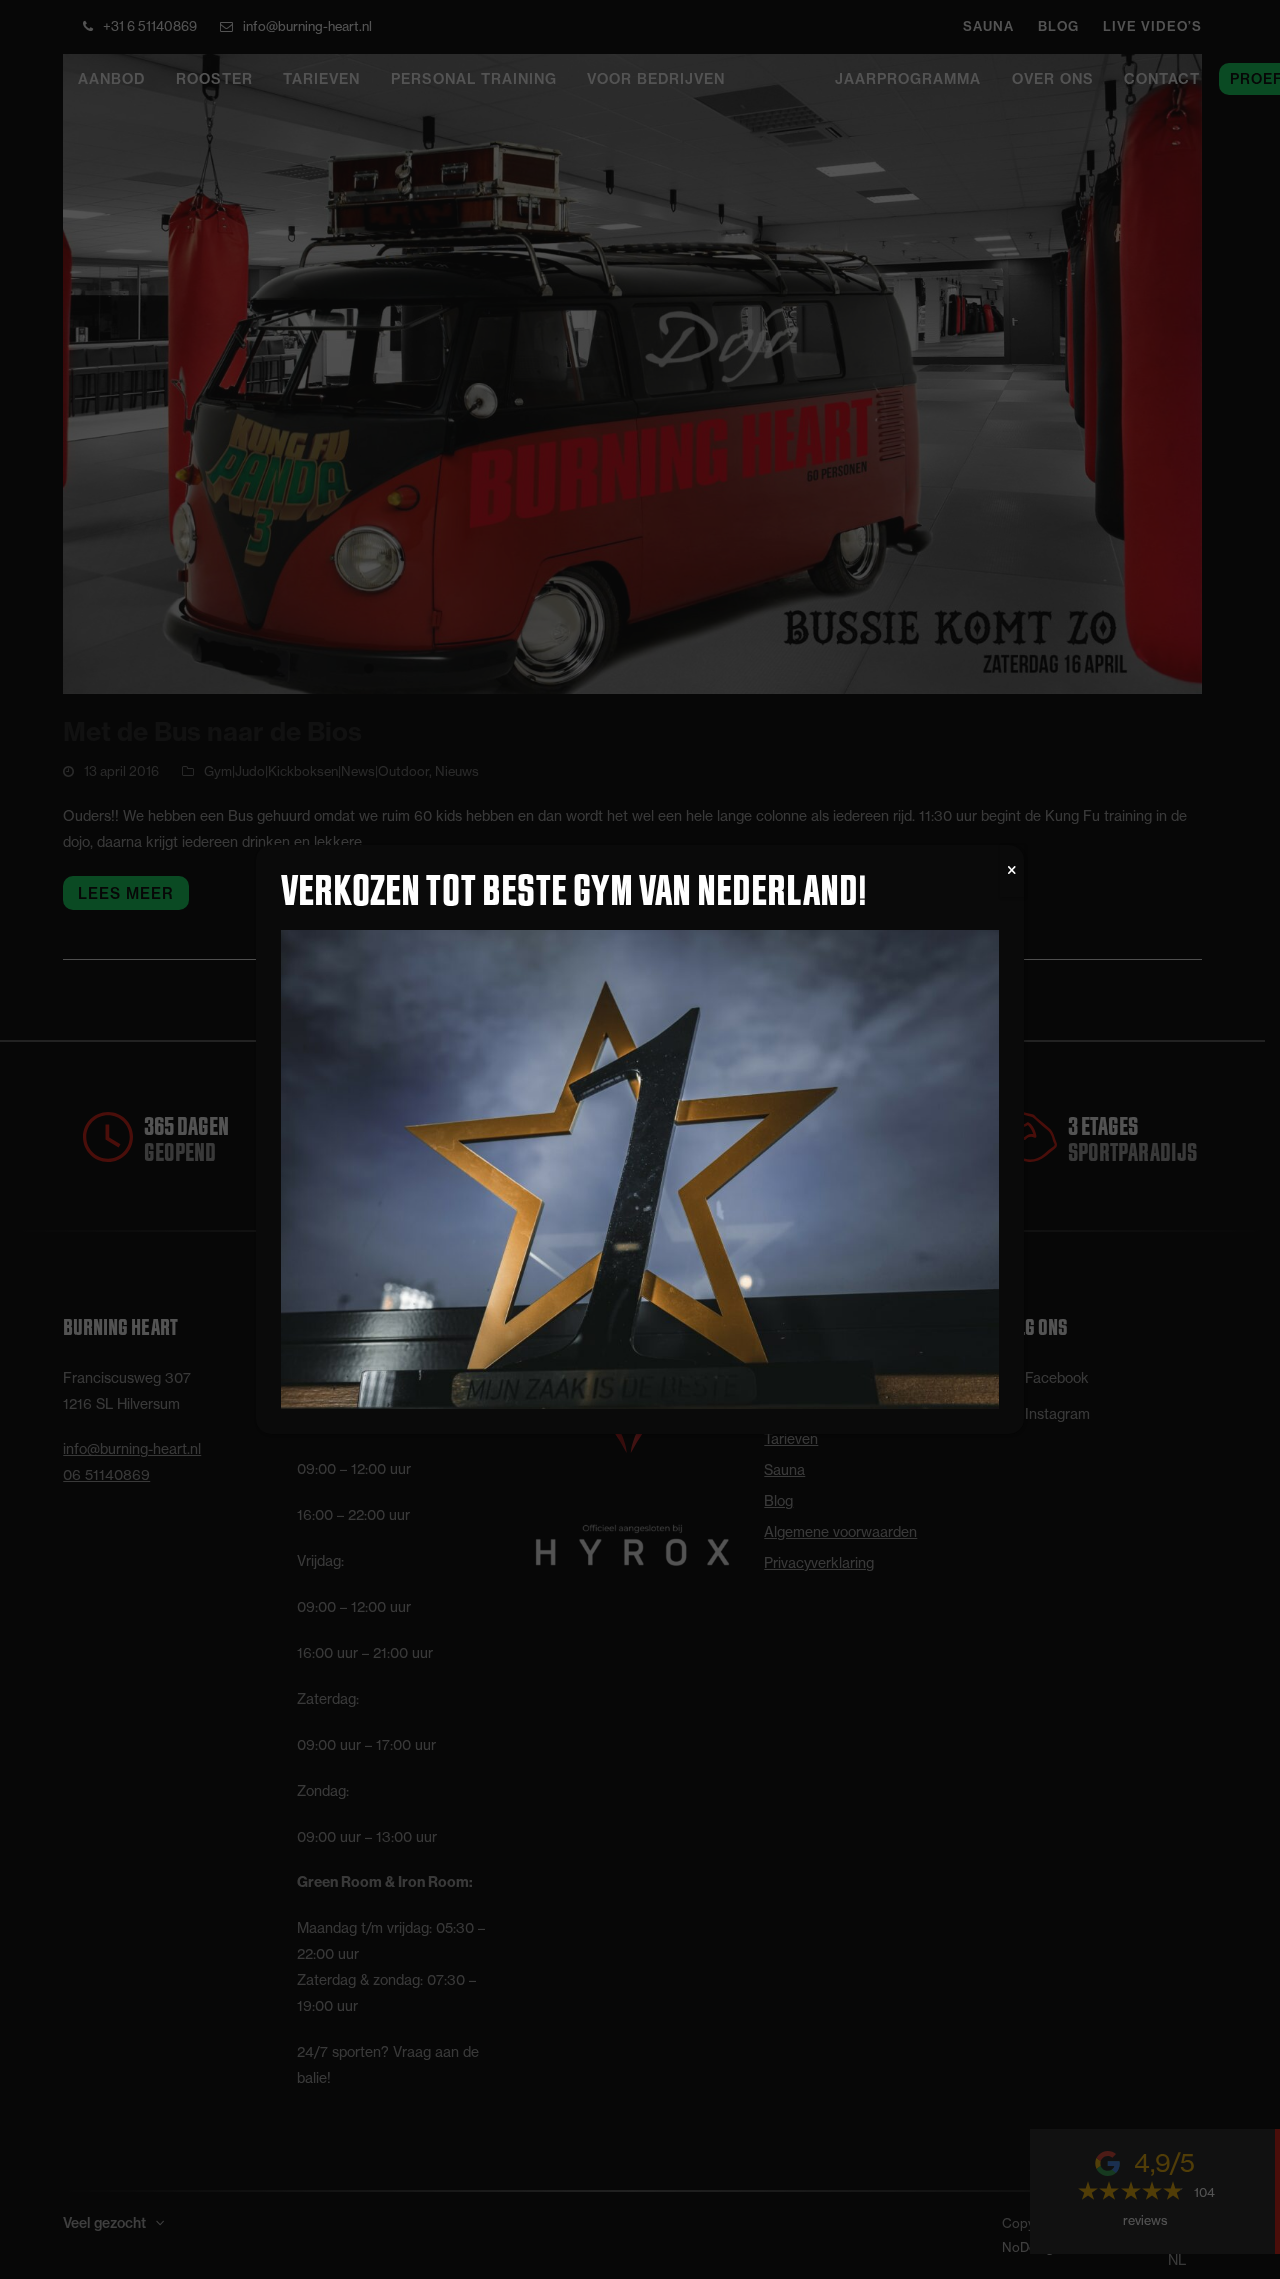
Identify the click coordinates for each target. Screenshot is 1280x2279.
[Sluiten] (1012, 871)
